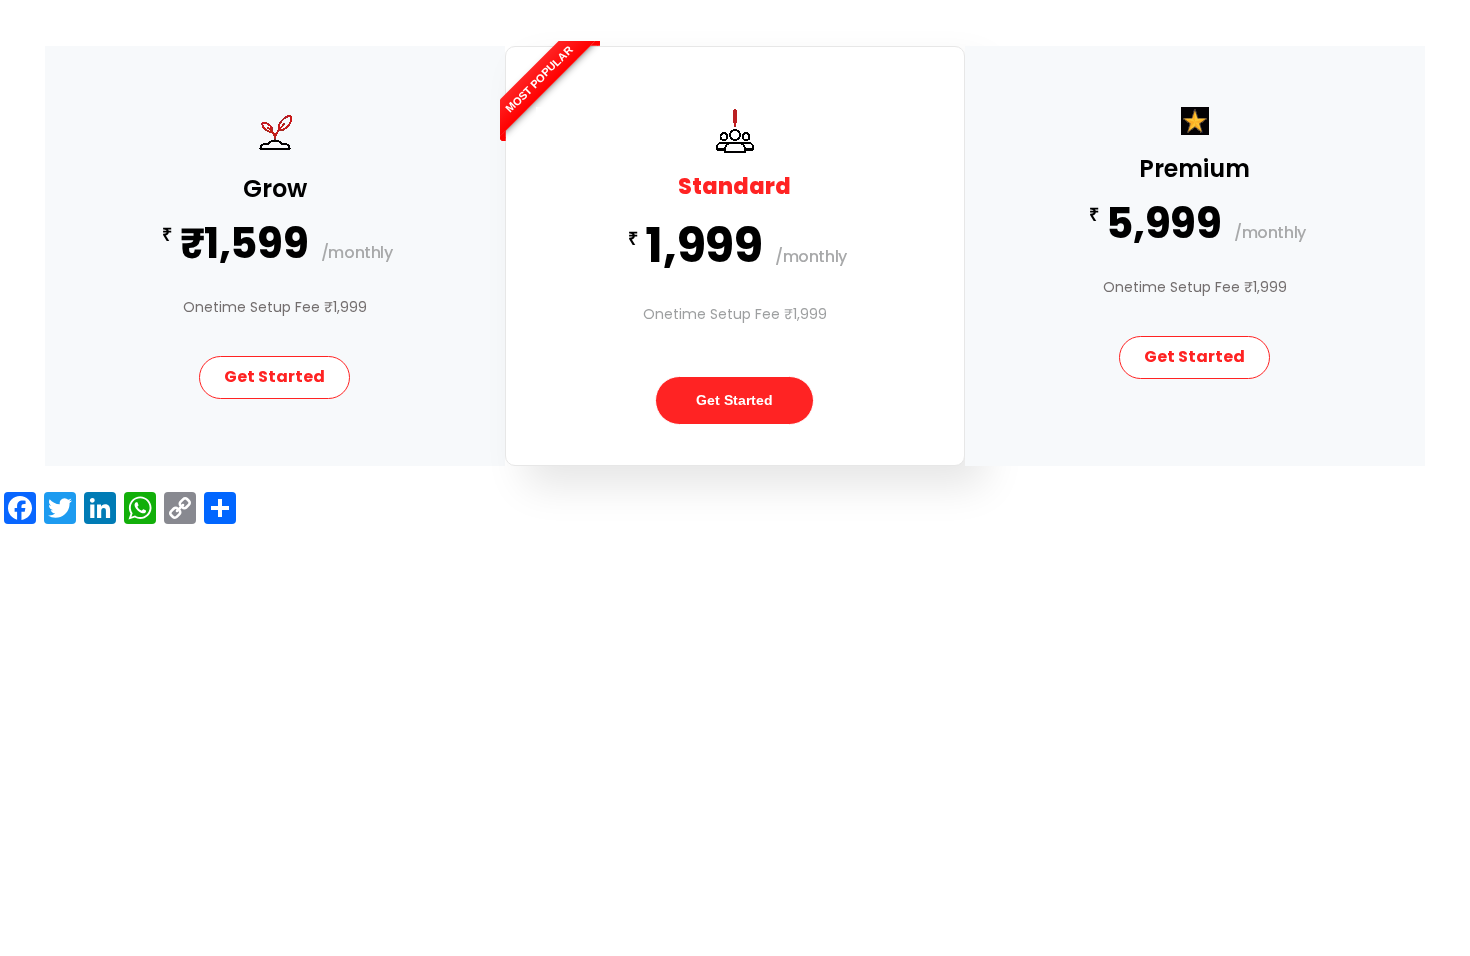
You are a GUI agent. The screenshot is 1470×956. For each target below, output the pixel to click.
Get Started (274, 376)
